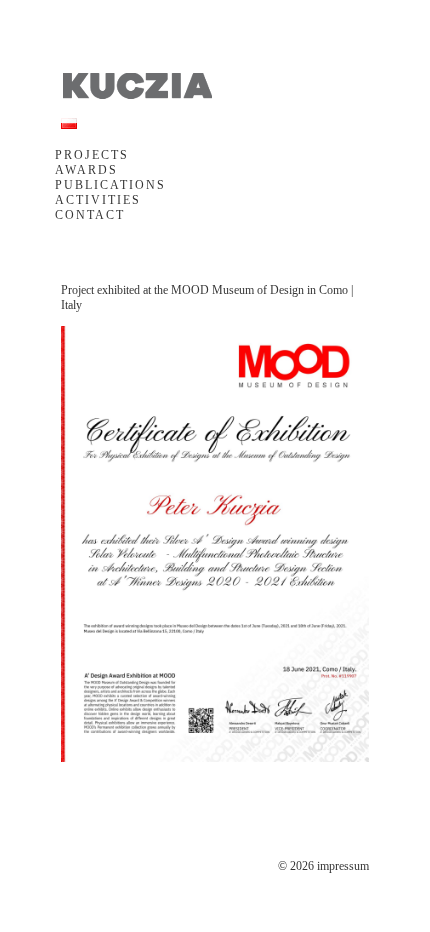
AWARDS (86, 170)
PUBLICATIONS (110, 185)
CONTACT (90, 215)
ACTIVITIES (98, 200)
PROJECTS (92, 155)
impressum (343, 866)
